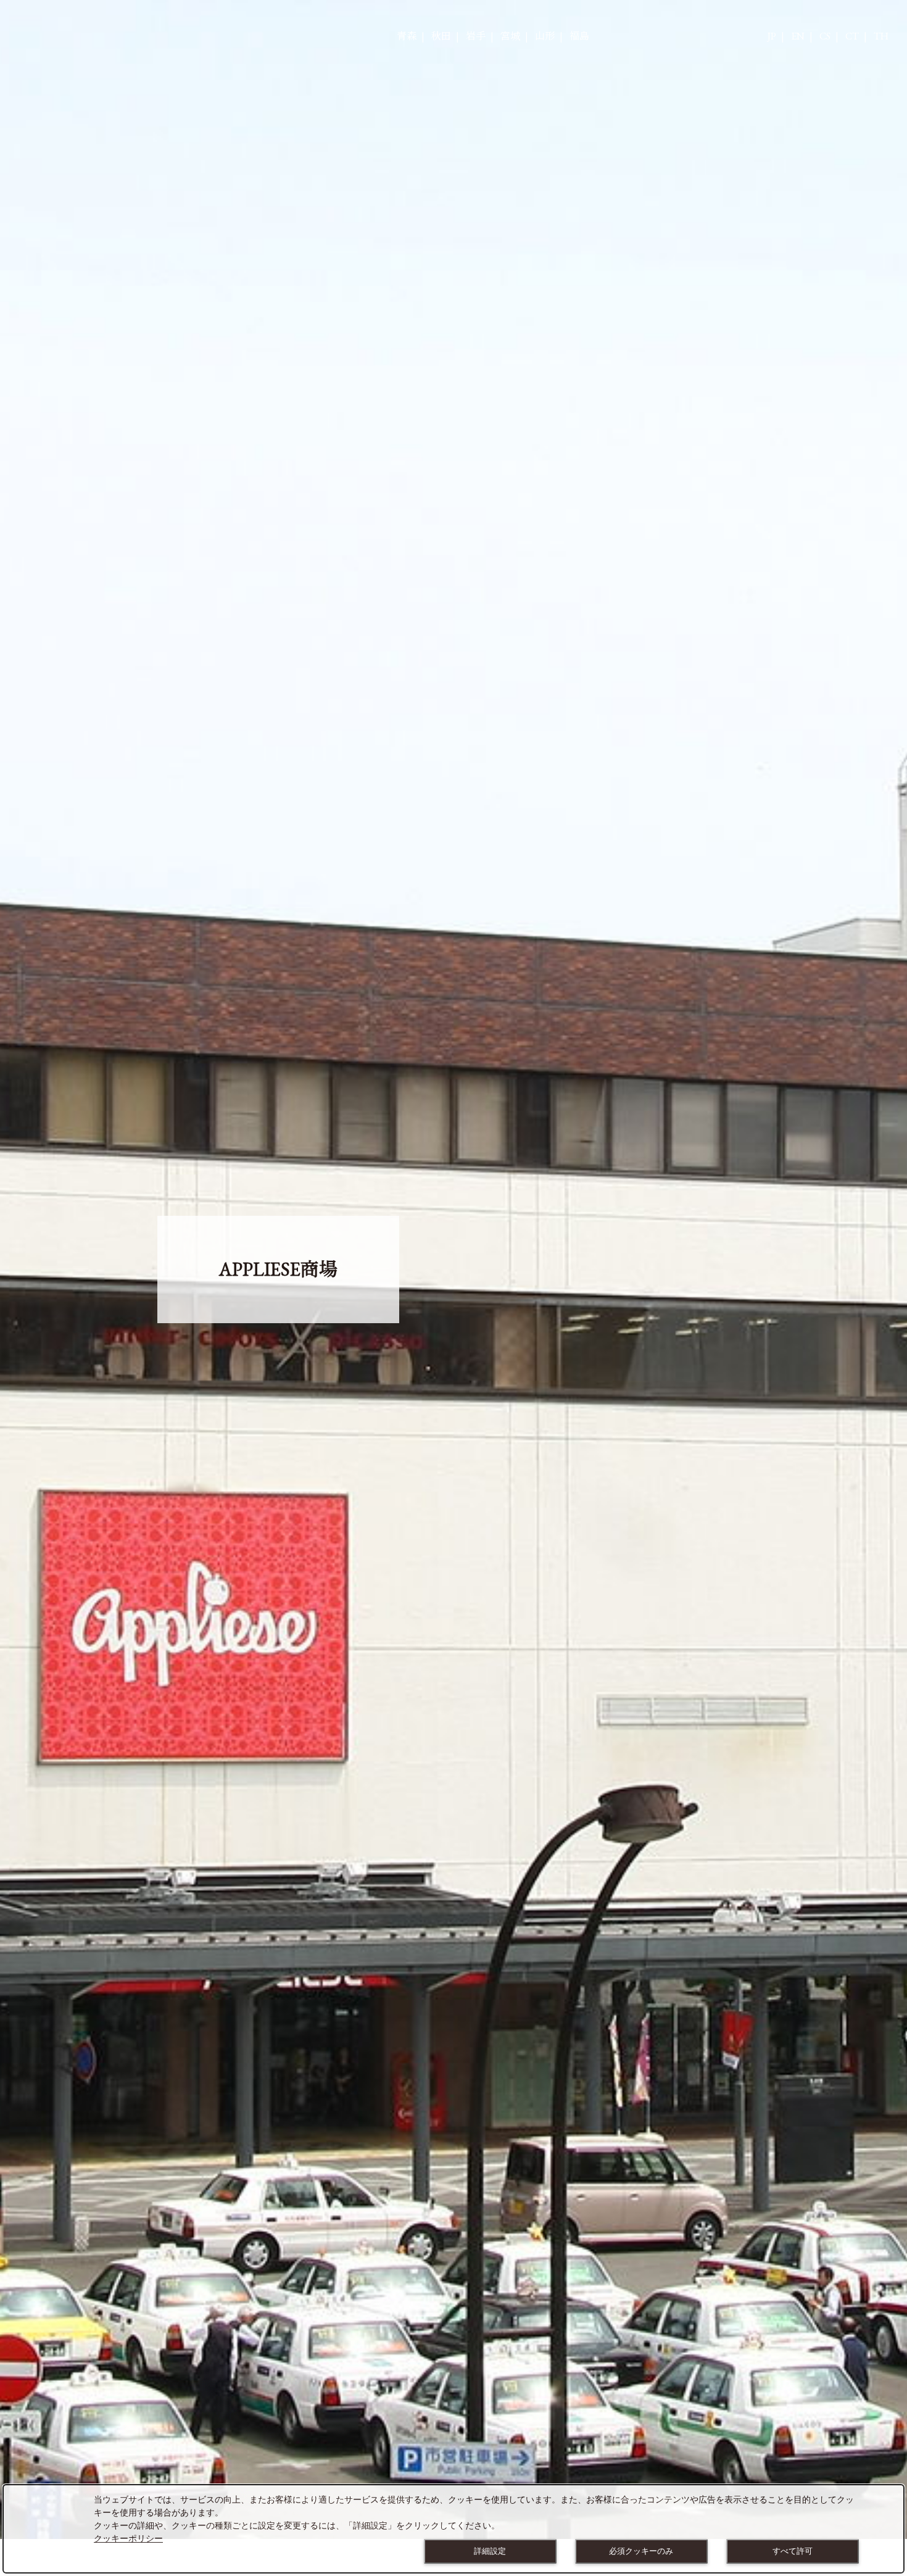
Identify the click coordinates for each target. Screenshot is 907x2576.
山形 (545, 36)
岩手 (476, 36)
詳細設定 (490, 2551)
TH (881, 36)
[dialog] (453, 2529)
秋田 (441, 36)
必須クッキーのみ (641, 2551)
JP (772, 36)
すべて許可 (793, 2551)
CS (825, 36)
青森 (407, 36)
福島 (579, 36)
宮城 (510, 36)
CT (852, 36)
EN (798, 36)
